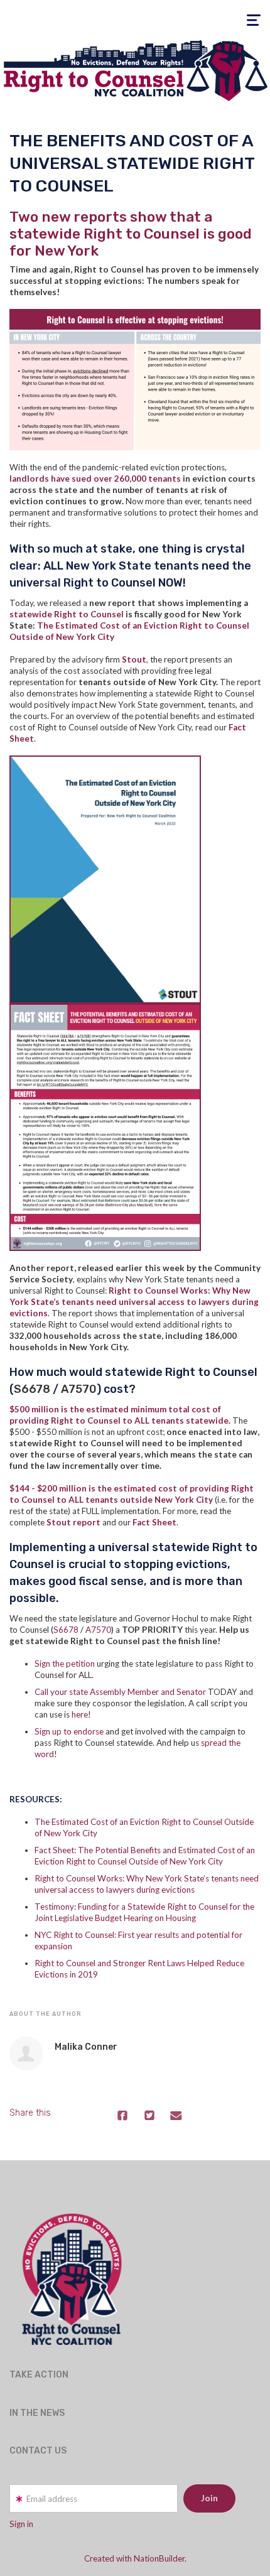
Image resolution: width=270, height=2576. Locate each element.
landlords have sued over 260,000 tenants (95, 479)
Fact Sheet (154, 1522)
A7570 (79, 1389)
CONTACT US (38, 2451)
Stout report (73, 1522)
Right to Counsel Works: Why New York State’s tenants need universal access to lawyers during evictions (134, 1302)
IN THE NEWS (37, 2413)
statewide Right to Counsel (67, 614)
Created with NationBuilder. (135, 2558)
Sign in (21, 2524)
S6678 (32, 1389)
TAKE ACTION (39, 2375)
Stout (134, 659)
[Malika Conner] (26, 2054)
